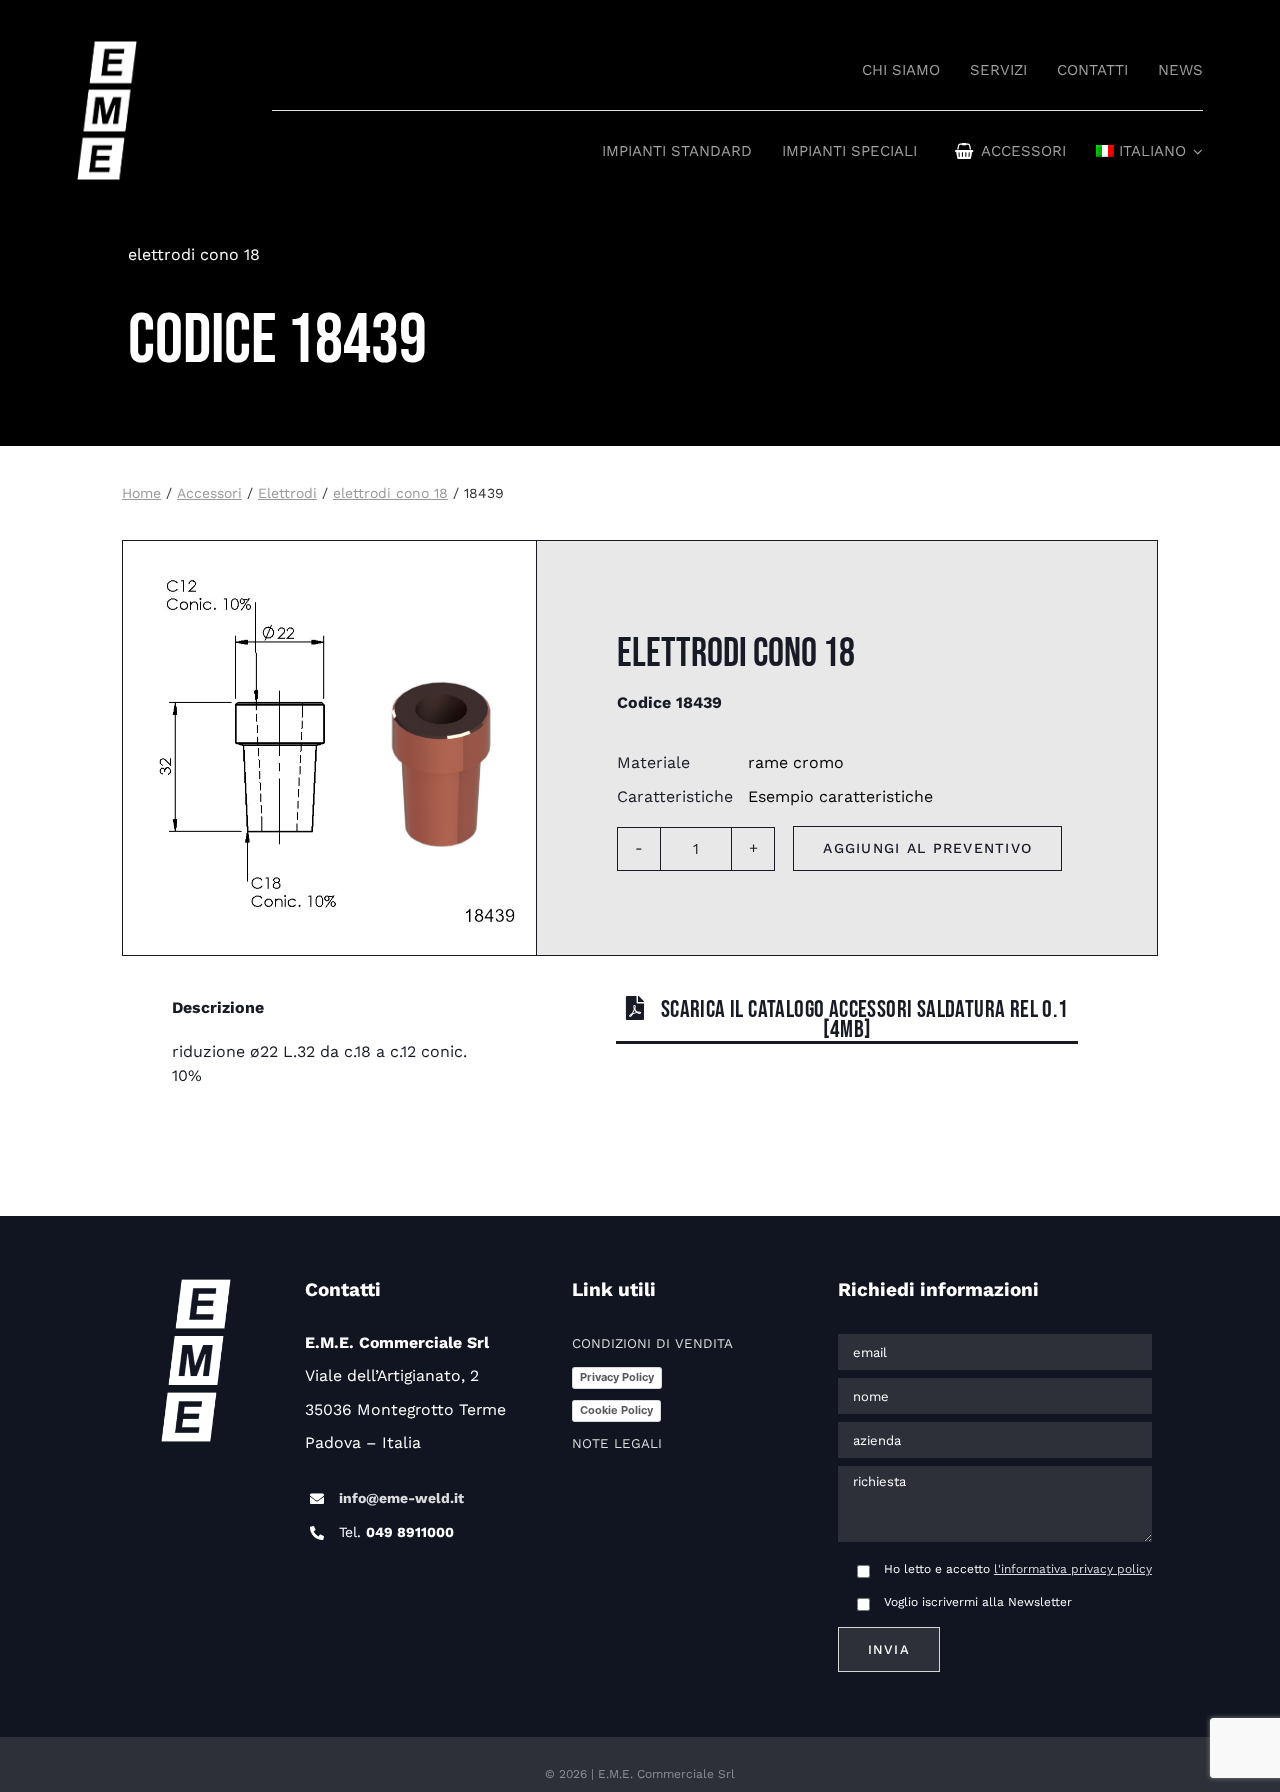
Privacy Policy (617, 1377)
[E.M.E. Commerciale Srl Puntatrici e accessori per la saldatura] (107, 50)
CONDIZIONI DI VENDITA (652, 1343)
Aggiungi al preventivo (927, 848)
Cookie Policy (616, 1410)
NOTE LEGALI (617, 1443)
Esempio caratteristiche (840, 796)
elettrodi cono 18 (194, 254)
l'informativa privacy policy (1073, 1569)
